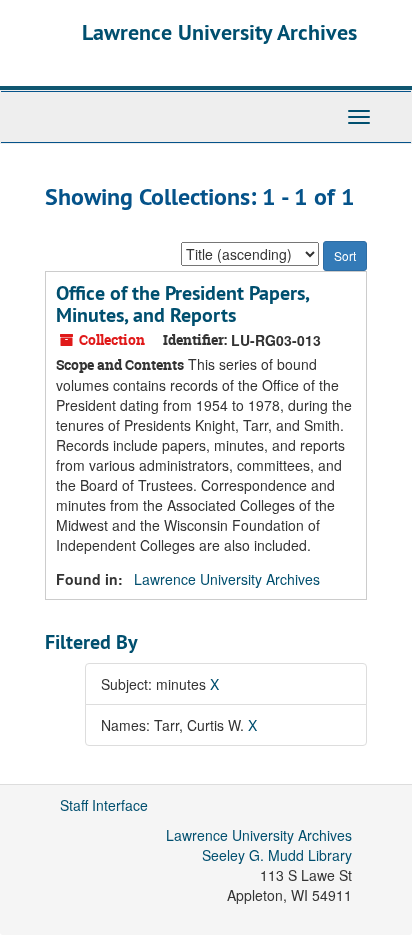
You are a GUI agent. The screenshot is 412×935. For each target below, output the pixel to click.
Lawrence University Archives (219, 32)
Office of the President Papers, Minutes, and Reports (182, 304)
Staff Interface (104, 805)
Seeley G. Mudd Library (277, 855)
